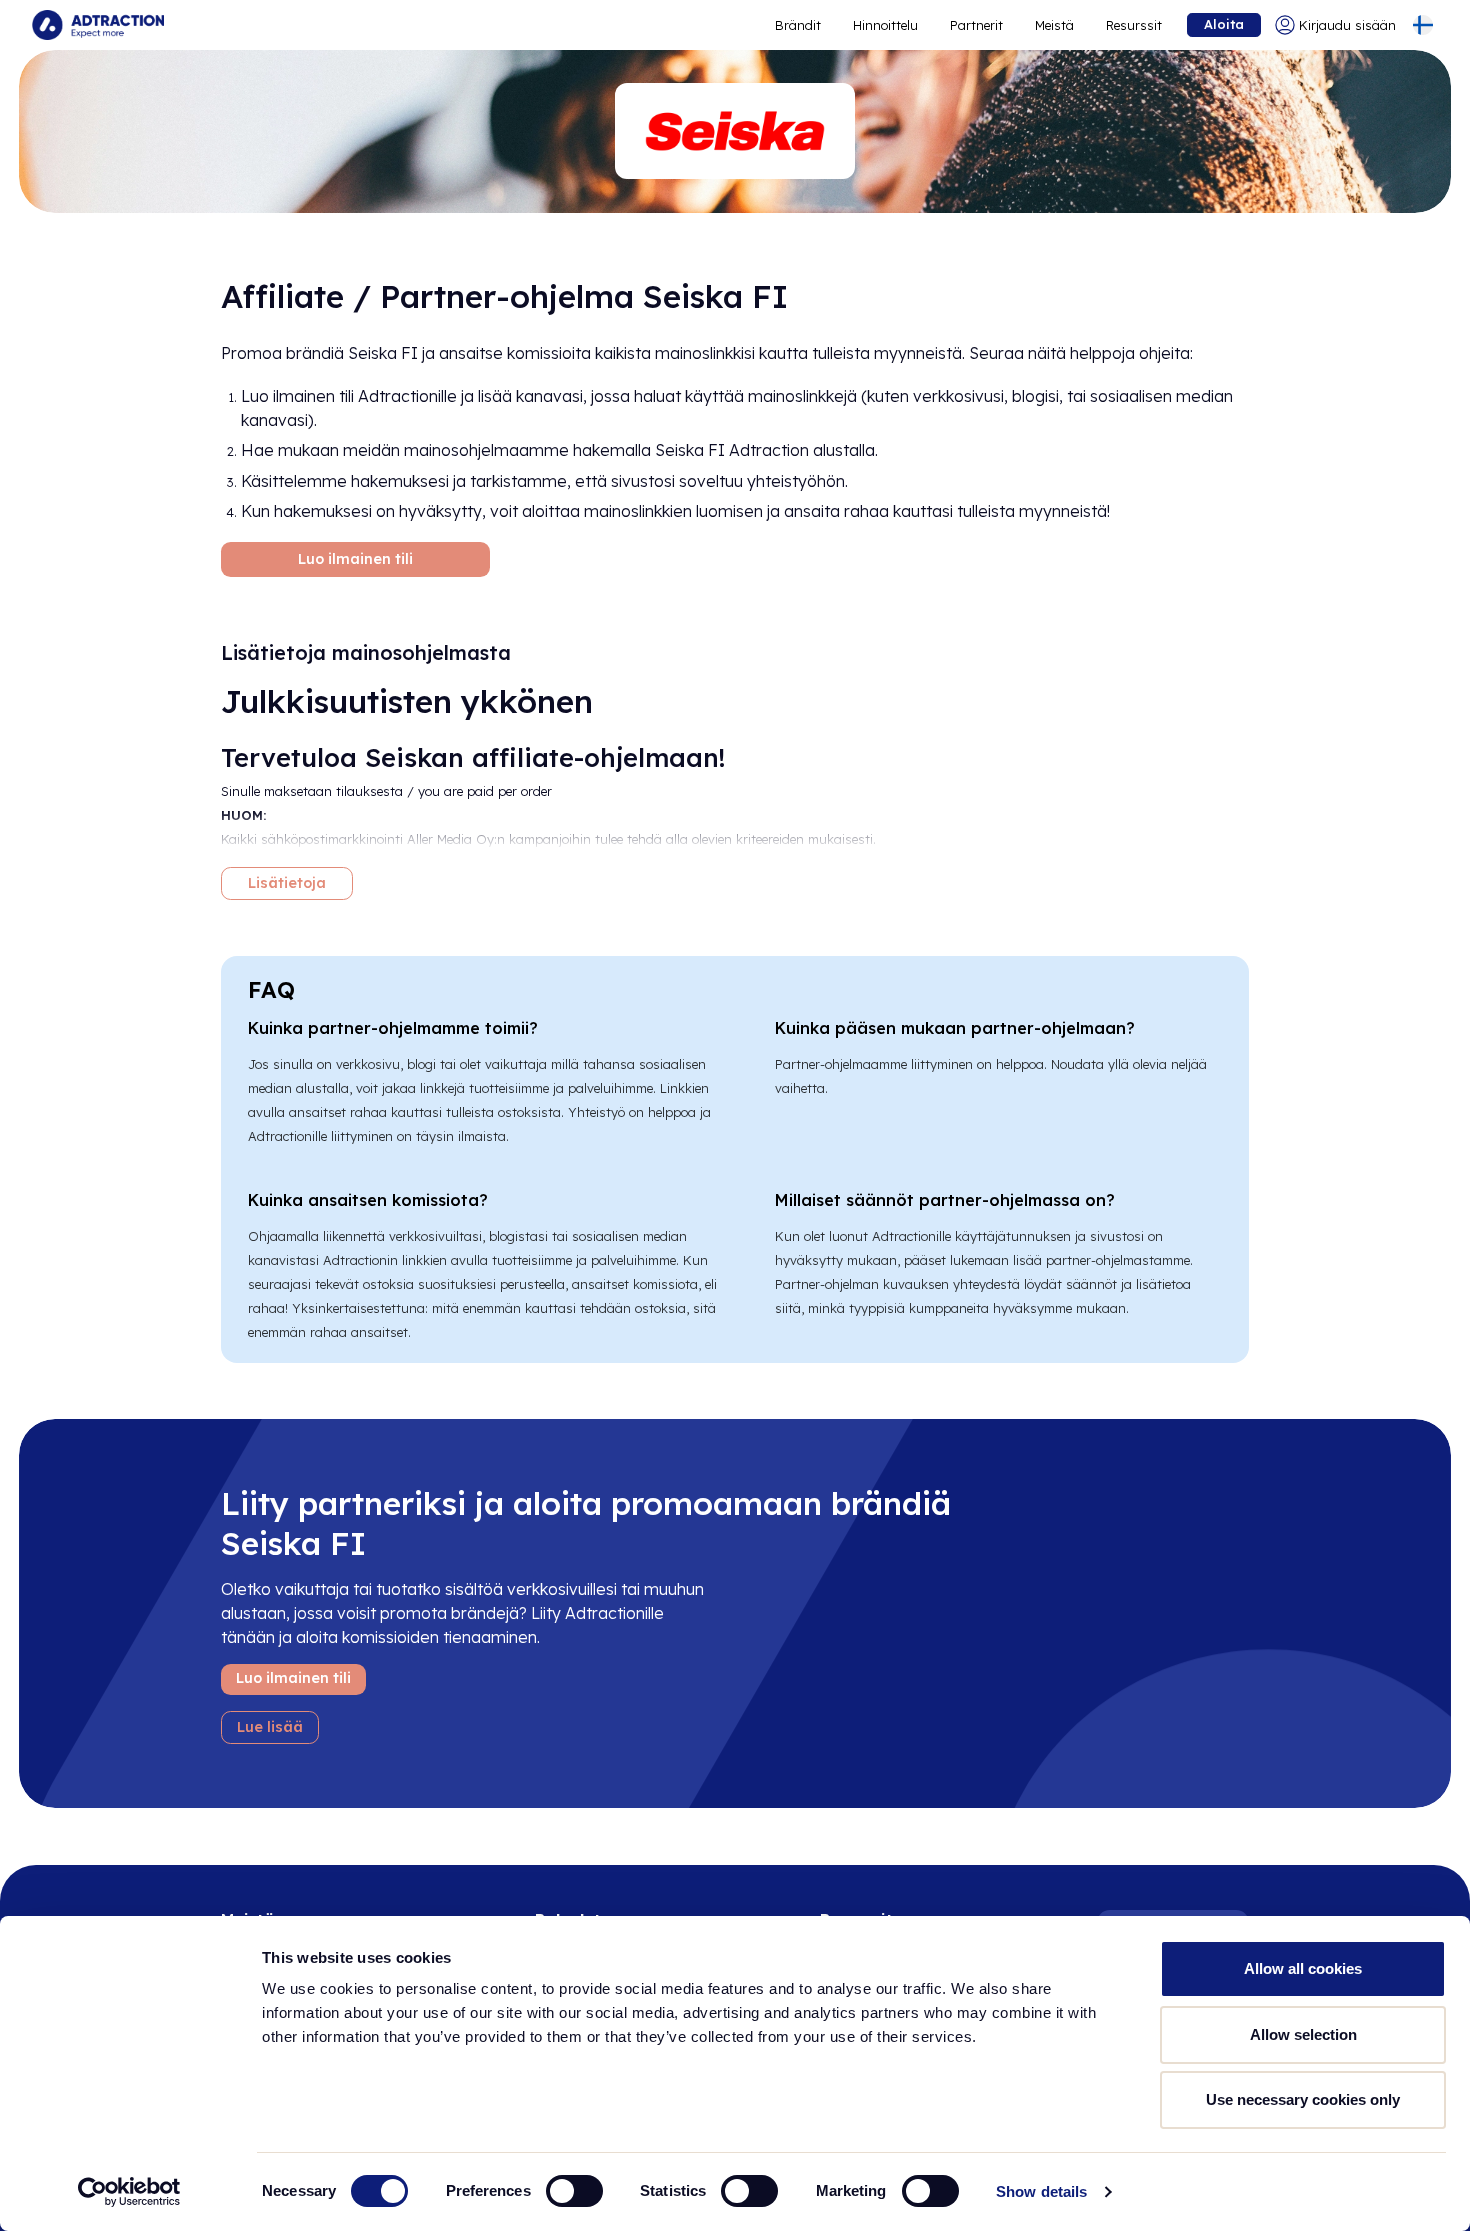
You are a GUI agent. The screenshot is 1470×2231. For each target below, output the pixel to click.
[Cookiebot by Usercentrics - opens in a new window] (129, 2192)
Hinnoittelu (885, 25)
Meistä (1054, 25)
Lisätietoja (287, 883)
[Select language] (1423, 25)
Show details (1041, 2191)
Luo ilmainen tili (355, 559)
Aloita (1224, 24)
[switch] (574, 2191)
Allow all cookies (1303, 1968)
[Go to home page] (98, 25)
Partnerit (976, 25)
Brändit (798, 25)
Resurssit (1134, 25)
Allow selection (1303, 2034)
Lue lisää (270, 1727)
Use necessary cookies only (1303, 2099)
